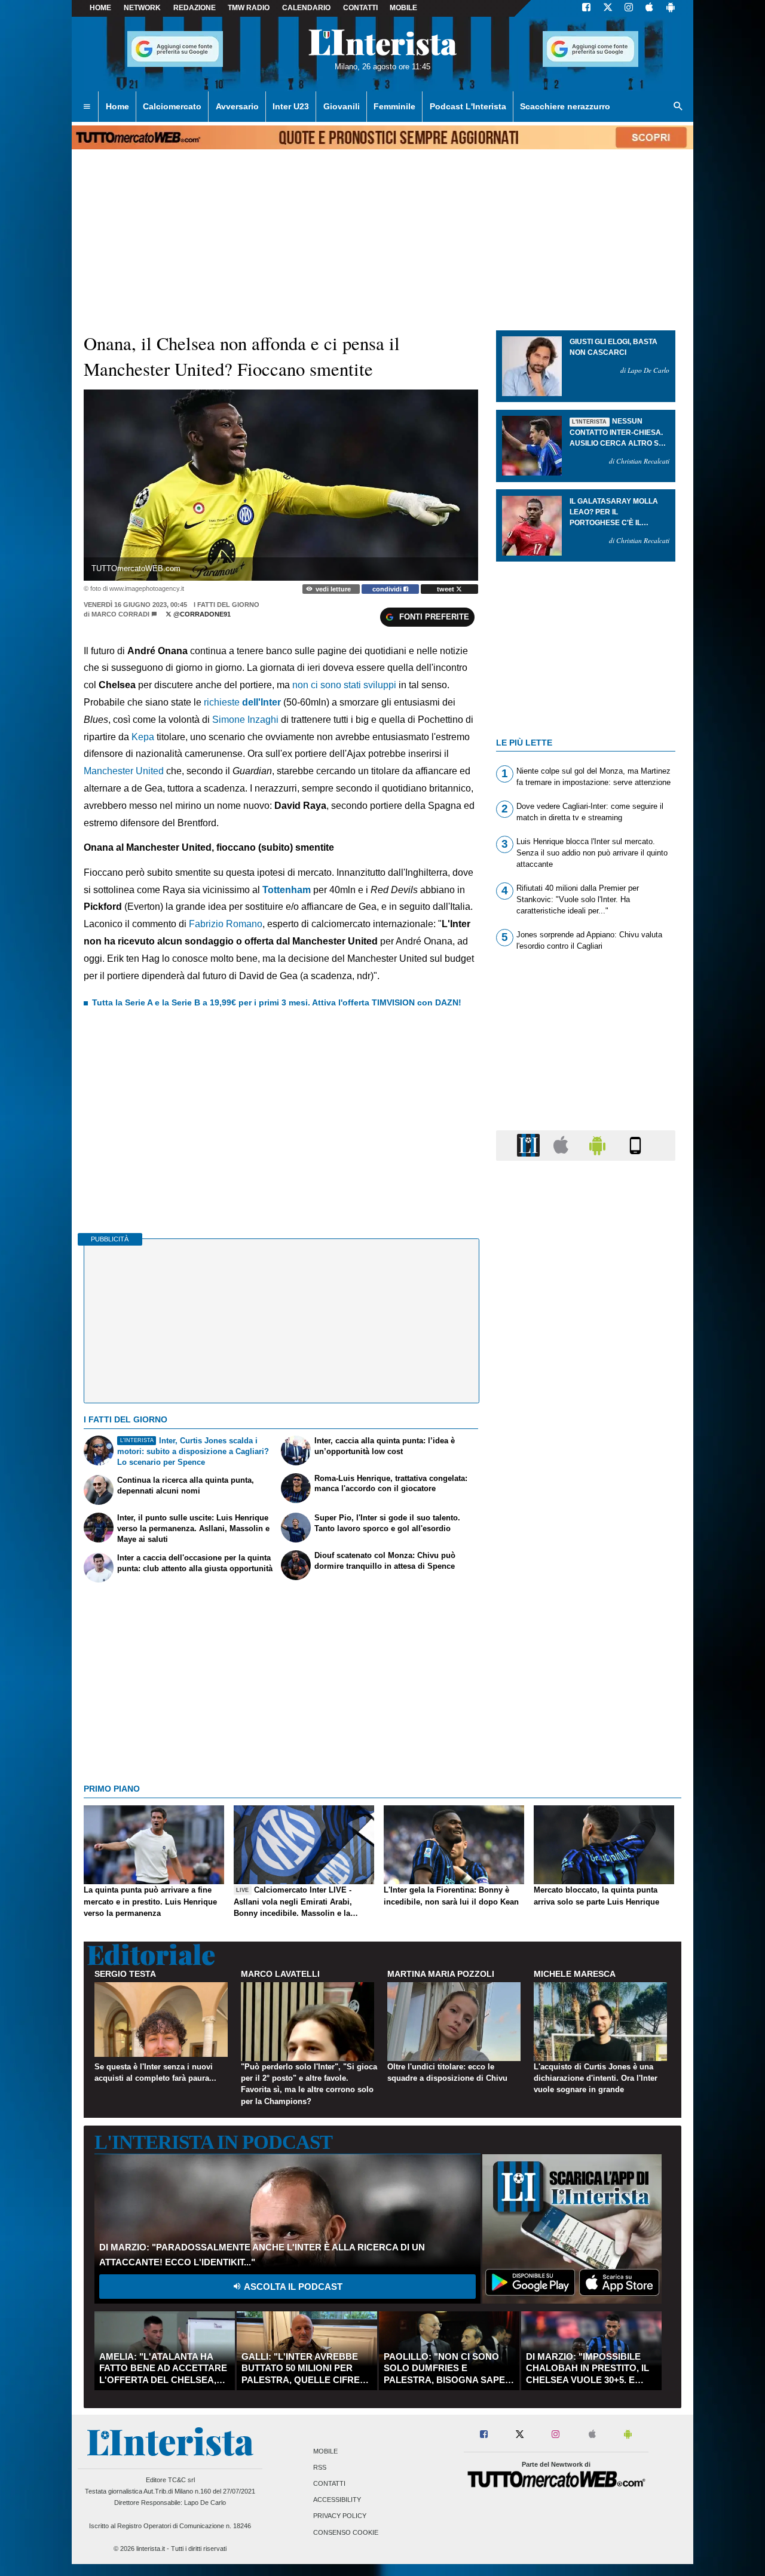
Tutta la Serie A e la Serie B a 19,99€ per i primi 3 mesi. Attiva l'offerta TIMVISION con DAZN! (277, 1002)
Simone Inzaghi (247, 720)
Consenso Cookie (346, 2532)
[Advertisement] (586, 1633)
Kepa (144, 737)
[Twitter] (608, 8)
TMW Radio (249, 8)
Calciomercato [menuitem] (172, 106)
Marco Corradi (120, 614)
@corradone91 (201, 614)
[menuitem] (87, 107)
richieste (223, 702)
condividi (388, 589)
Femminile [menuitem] (394, 106)
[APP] (530, 1145)
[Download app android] (671, 8)
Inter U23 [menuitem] (291, 106)
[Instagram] (629, 8)
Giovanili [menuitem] (342, 106)
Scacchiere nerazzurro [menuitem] (565, 106)
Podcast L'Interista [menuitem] (468, 106)
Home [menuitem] (117, 106)
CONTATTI (360, 8)
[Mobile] (635, 1145)
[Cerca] (678, 107)
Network (142, 8)
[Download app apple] (649, 8)
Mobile (325, 2451)
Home (100, 8)
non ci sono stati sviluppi (345, 685)
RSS (320, 2467)
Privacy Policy (340, 2516)
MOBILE (403, 8)
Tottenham (287, 890)
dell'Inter (261, 702)
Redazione (195, 8)
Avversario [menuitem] (237, 106)
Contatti (329, 2483)
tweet (446, 589)
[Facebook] (586, 8)
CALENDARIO (306, 8)
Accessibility (337, 2500)
